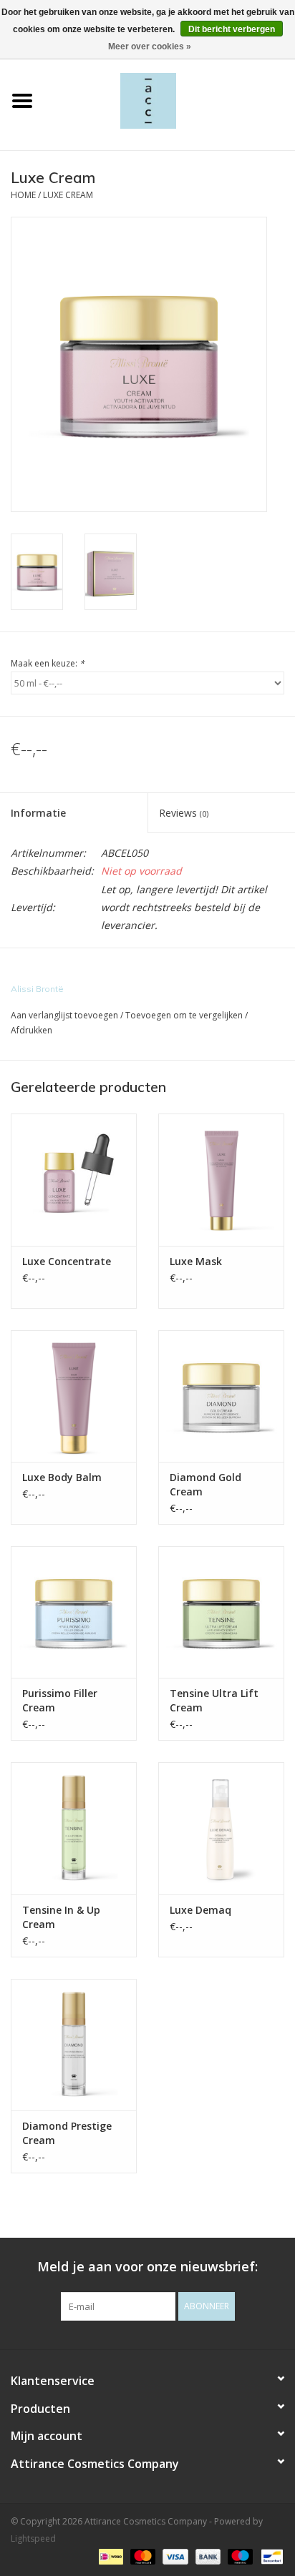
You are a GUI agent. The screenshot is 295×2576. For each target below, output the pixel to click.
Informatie (38, 813)
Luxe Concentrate (67, 1261)
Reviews (184, 813)
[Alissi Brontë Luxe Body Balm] (74, 1396)
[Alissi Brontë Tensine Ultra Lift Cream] (221, 1612)
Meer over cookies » (150, 46)
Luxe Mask (196, 1261)
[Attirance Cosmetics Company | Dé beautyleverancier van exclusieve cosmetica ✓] (170, 100)
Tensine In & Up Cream (61, 1917)
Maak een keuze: (48, 663)
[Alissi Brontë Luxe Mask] (221, 1179)
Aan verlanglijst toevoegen (64, 1015)
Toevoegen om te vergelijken (185, 1015)
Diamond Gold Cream (205, 1484)
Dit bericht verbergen (232, 29)
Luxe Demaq (200, 1910)
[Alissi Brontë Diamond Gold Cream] (221, 1396)
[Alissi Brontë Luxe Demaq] (221, 1828)
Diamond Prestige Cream (67, 2133)
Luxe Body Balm (62, 1477)
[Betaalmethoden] (110, 2556)
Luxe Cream (68, 195)
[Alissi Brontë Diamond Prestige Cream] (74, 2045)
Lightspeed (33, 2538)
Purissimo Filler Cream (60, 1700)
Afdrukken (32, 1030)
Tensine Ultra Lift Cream (214, 1700)
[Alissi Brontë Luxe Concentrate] (74, 1179)
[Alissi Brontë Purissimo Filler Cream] (74, 1612)
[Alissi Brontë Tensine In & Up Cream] (74, 1828)
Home (23, 195)
